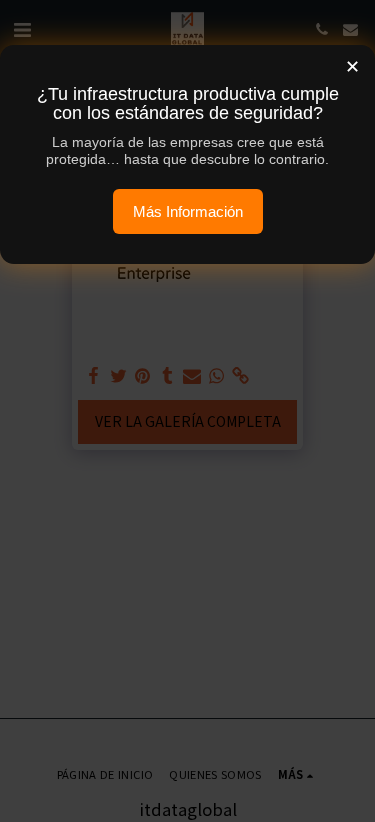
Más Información (188, 211)
